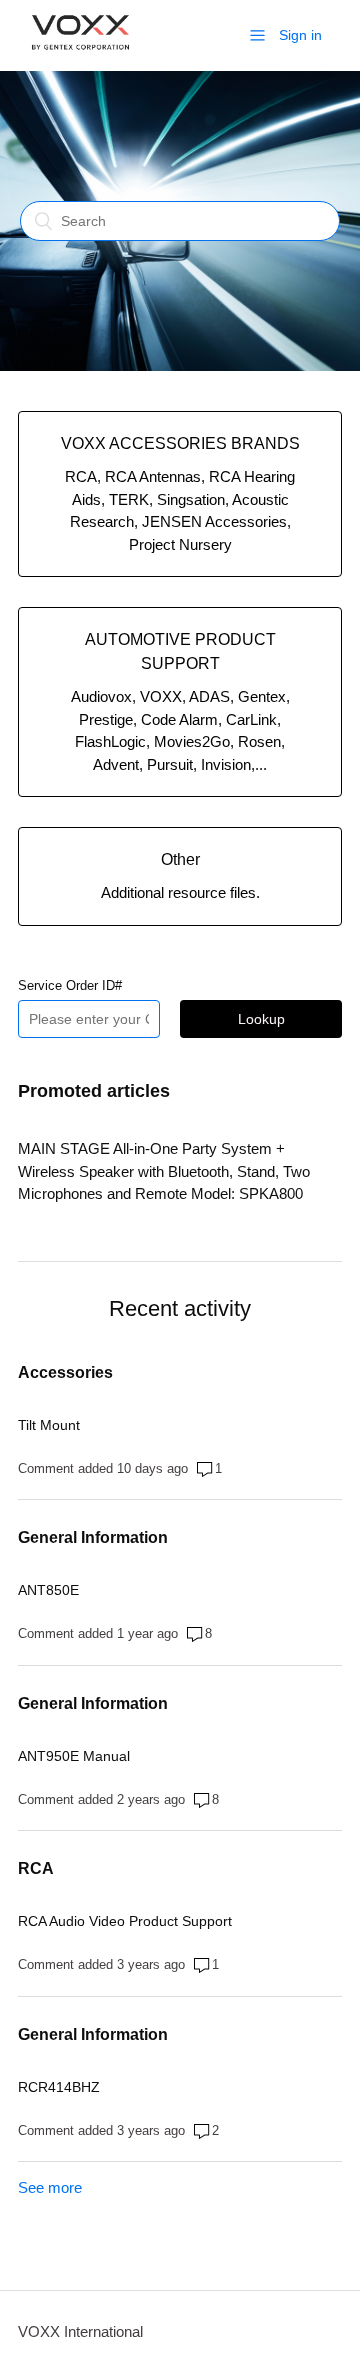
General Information (93, 1537)
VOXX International (80, 2331)
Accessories (65, 1372)
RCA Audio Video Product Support (125, 1921)
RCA (36, 1868)
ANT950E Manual (74, 1756)
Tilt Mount (49, 1425)
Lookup (261, 1019)
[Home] (80, 59)
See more (50, 2187)
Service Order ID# (70, 985)
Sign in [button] (300, 35)
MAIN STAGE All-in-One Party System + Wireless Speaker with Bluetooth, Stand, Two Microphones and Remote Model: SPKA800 (164, 1171)
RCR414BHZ (59, 2087)
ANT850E (48, 1590)
